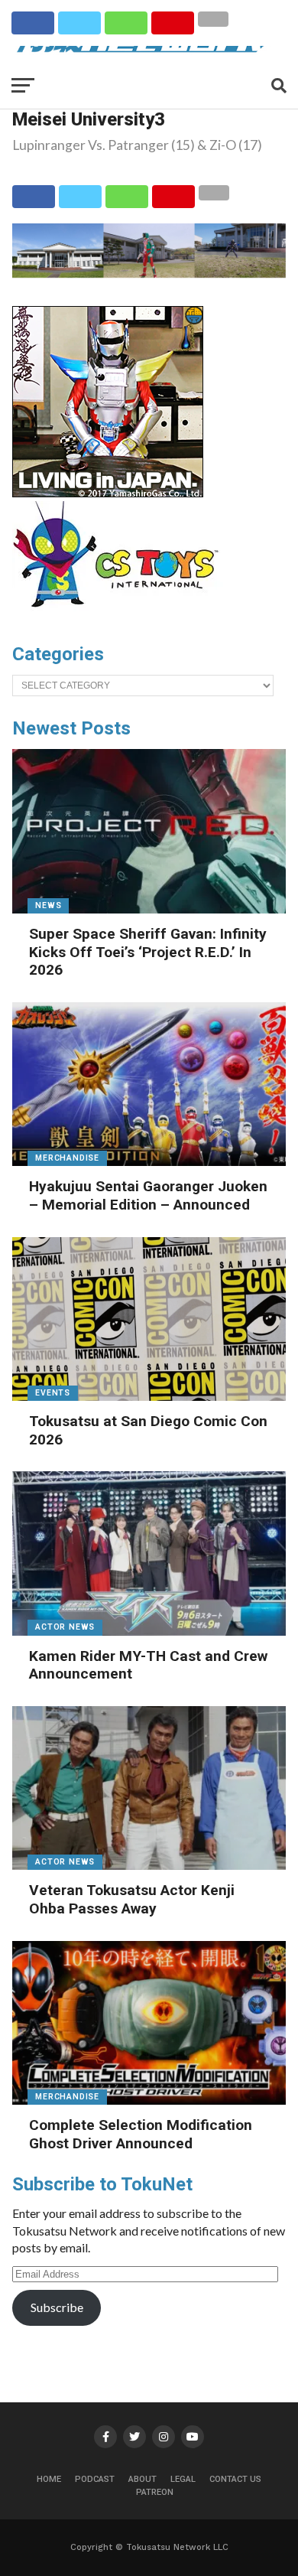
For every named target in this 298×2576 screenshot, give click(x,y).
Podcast (95, 2479)
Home (49, 2479)
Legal (183, 2479)
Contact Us (235, 2479)
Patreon (155, 2492)
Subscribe (57, 2307)
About (143, 2479)
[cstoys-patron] (121, 615)
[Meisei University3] (149, 273)
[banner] (108, 493)
